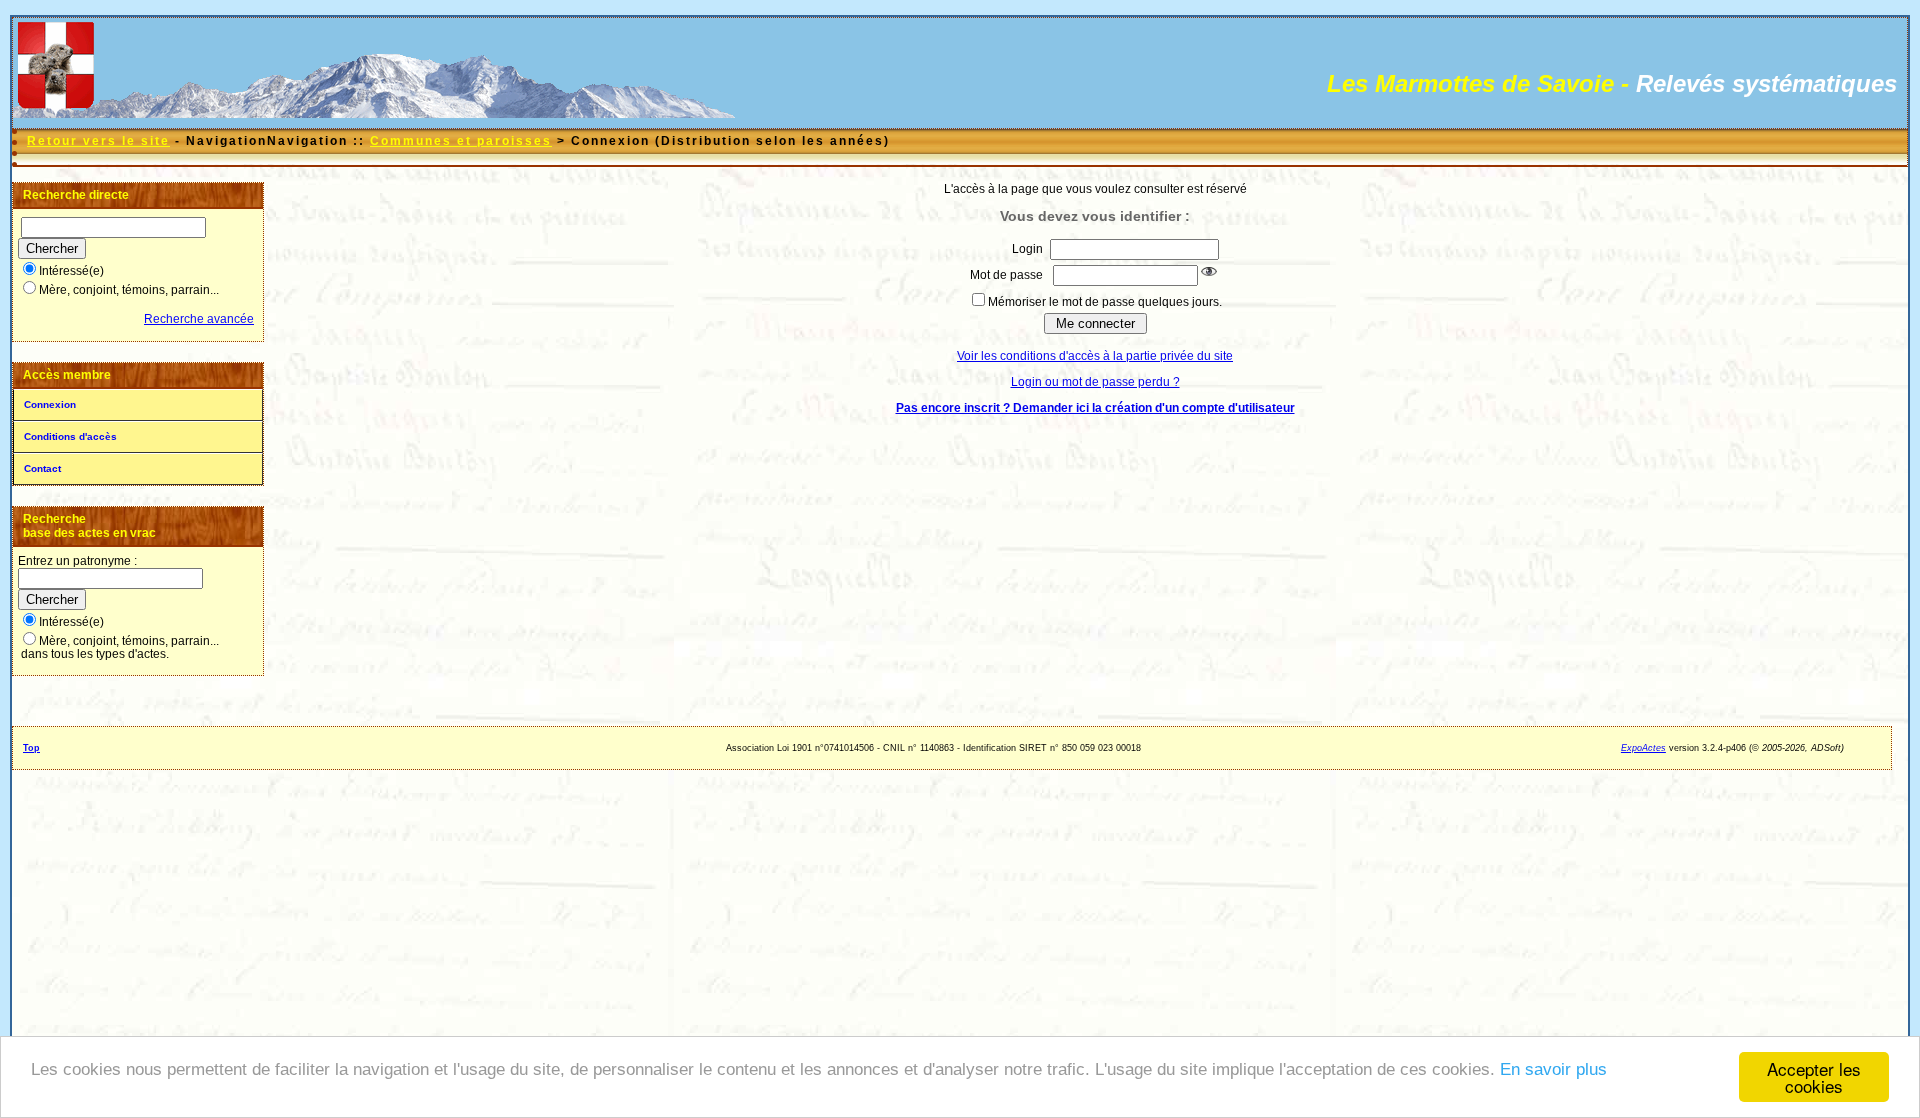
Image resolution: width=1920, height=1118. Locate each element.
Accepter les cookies (1814, 1077)
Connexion (50, 404)
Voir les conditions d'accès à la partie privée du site (1095, 356)
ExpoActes (1643, 748)
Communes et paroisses (461, 141)
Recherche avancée (199, 319)
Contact (42, 468)
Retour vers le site (98, 141)
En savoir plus (1553, 1069)
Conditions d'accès (70, 436)
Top (31, 748)
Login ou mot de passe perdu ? (1095, 382)
